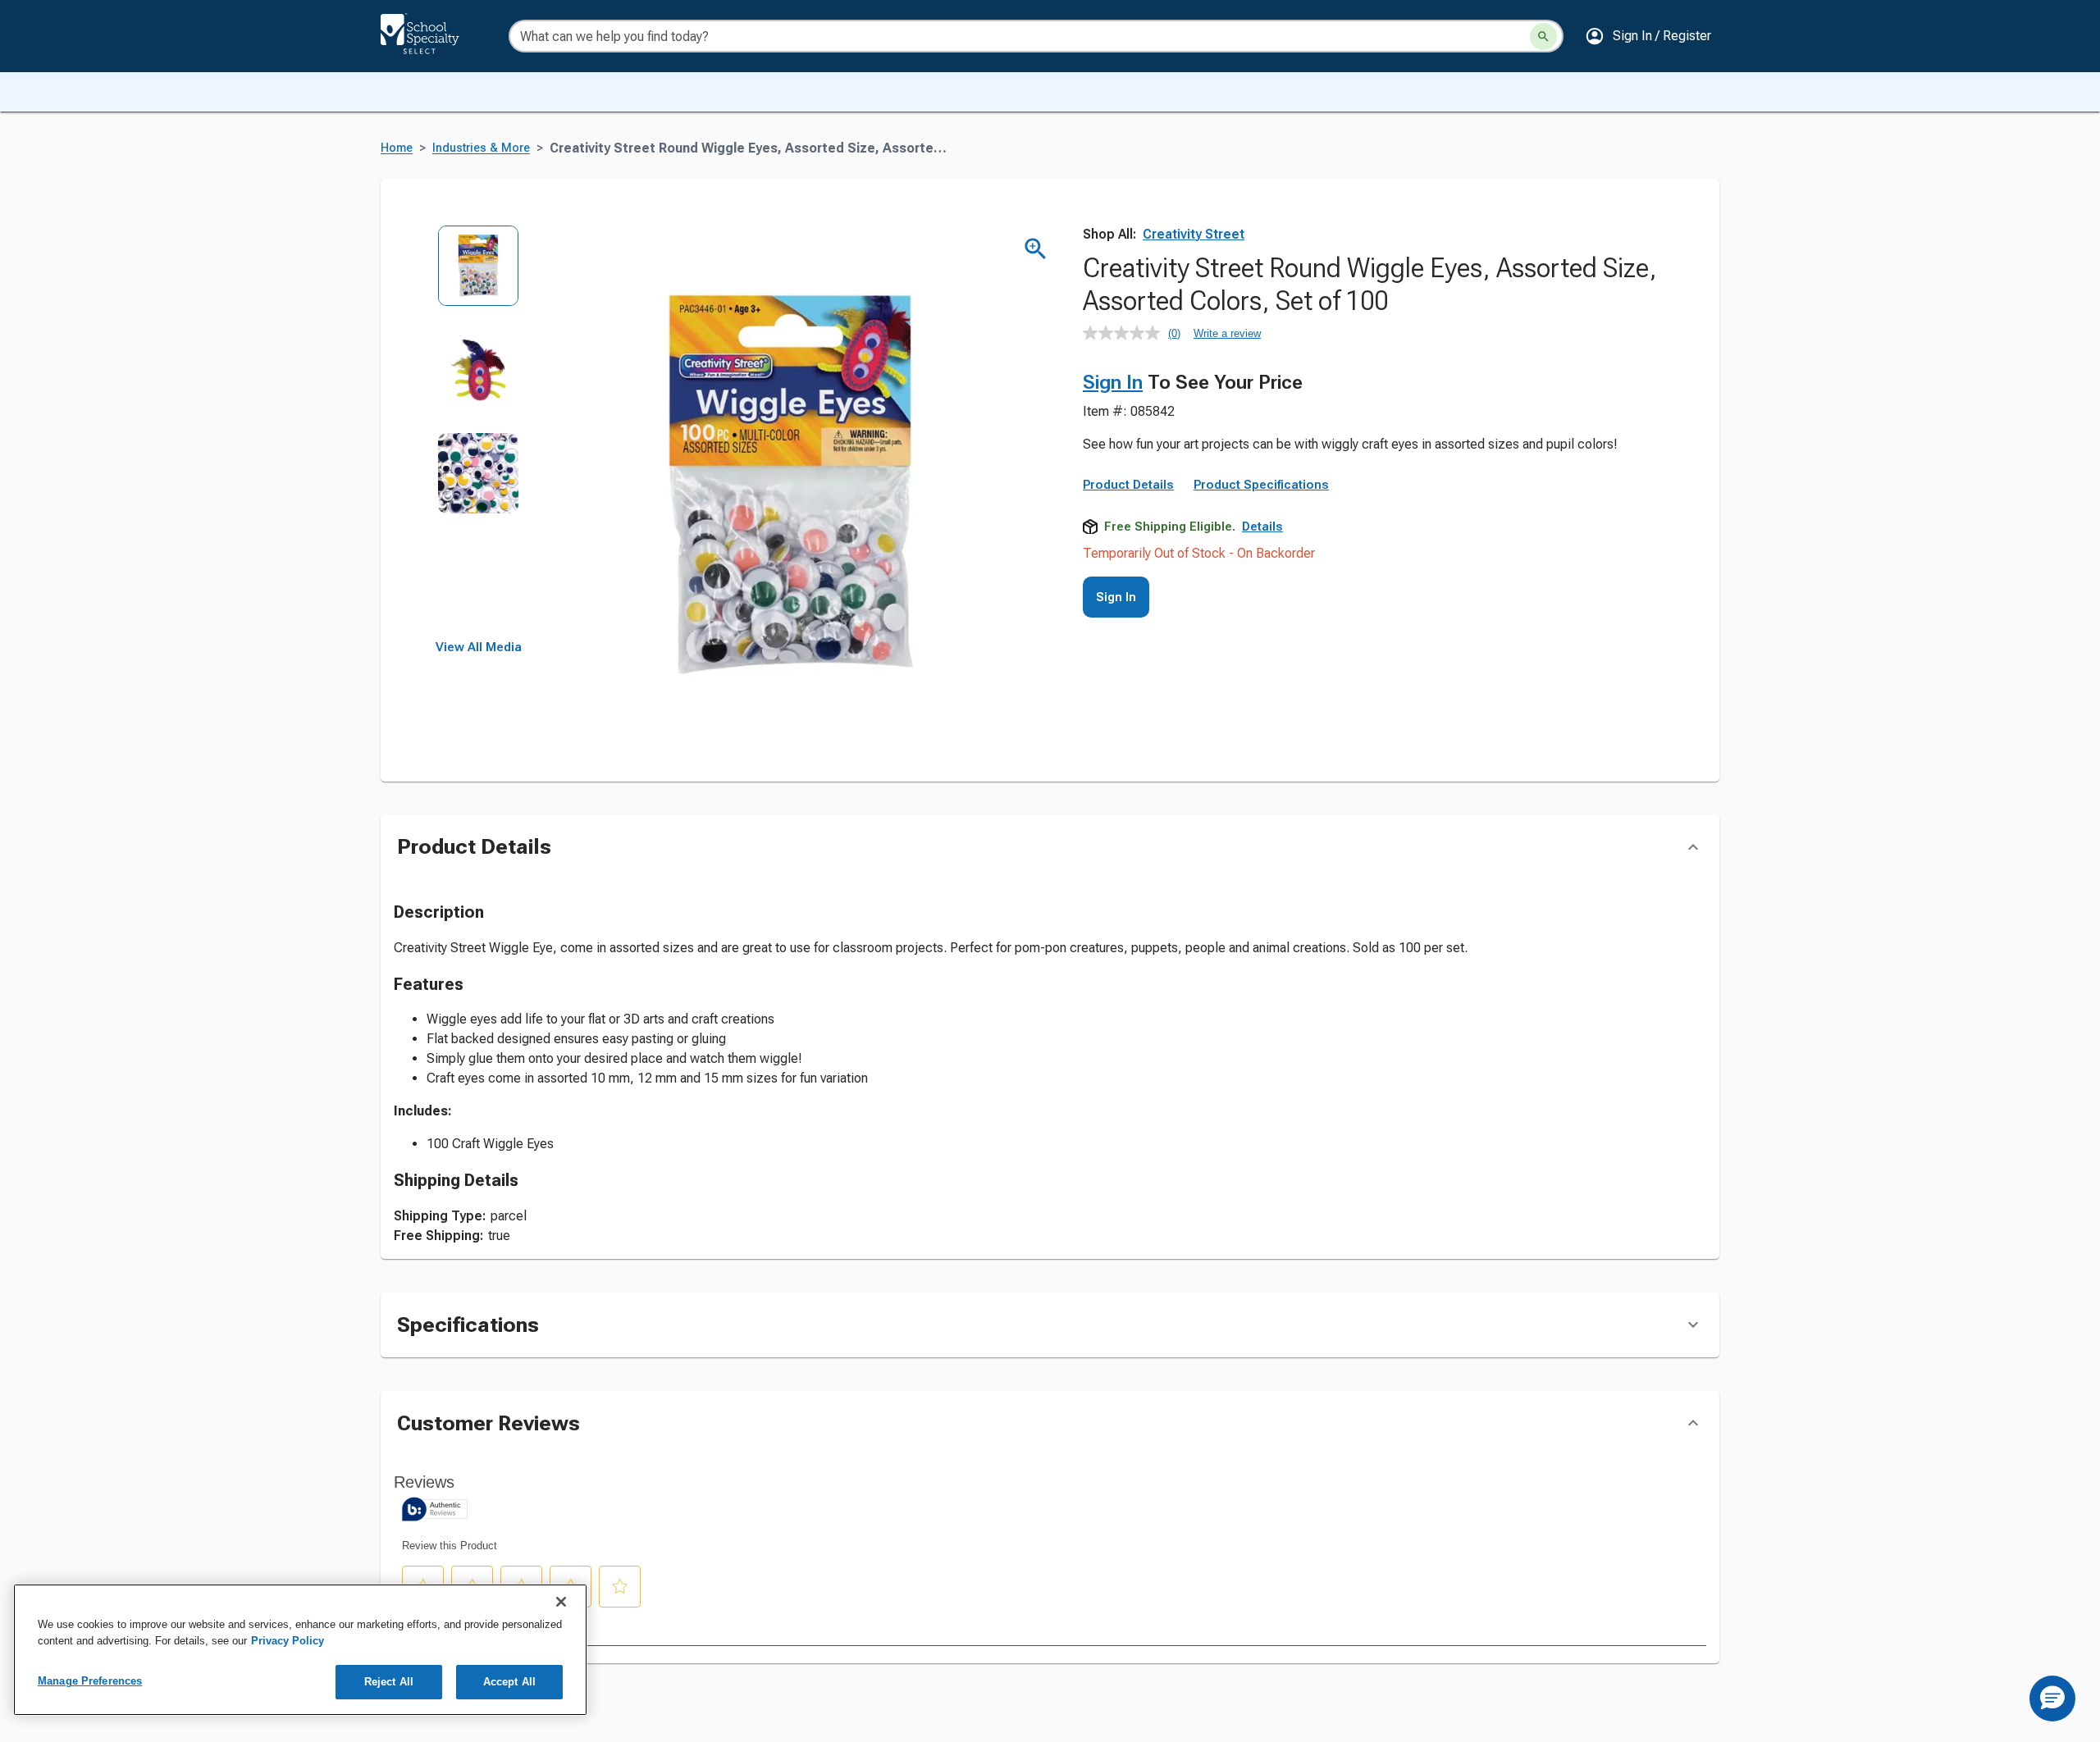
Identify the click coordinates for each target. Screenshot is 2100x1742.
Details (1262, 527)
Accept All (509, 1682)
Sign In (1113, 382)
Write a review (1227, 333)
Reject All (389, 1682)
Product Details (1128, 485)
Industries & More (481, 148)
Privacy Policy (288, 1641)
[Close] (561, 1602)
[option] (479, 277)
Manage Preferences (90, 1681)
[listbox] (479, 433)
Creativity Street (1194, 234)
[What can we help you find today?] (1543, 36)
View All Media (479, 647)
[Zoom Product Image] (1036, 249)
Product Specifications (1261, 485)
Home (397, 148)
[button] (1648, 36)
